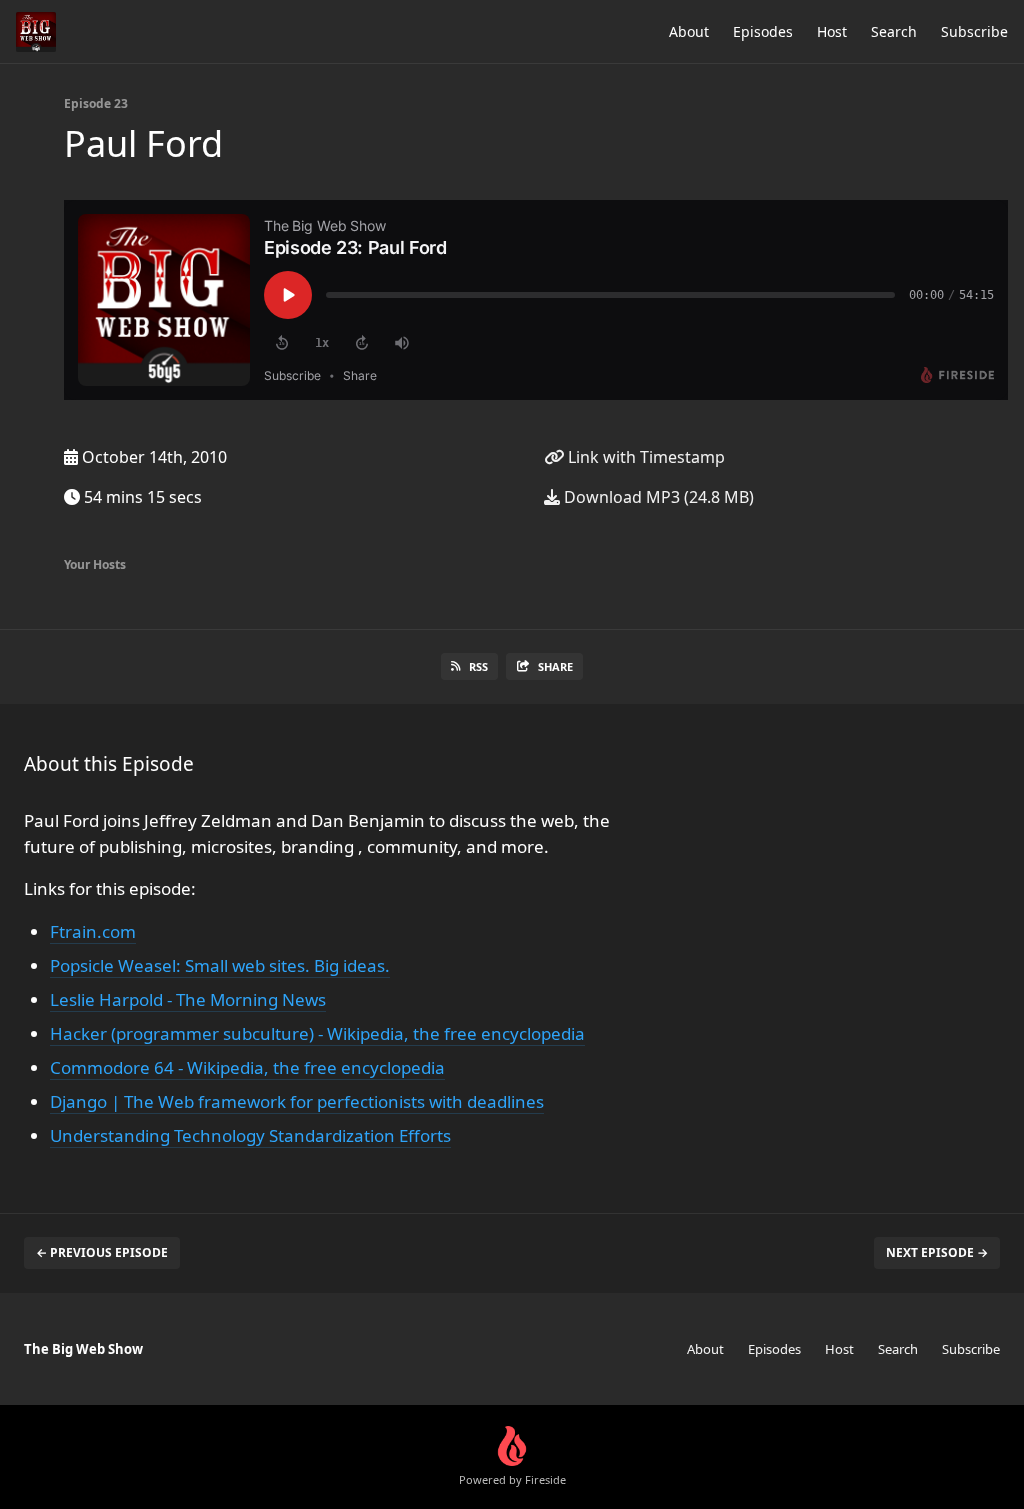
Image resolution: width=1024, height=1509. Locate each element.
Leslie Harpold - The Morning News (188, 999)
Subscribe (974, 31)
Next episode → (937, 1252)
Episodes (763, 31)
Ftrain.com (93, 931)
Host (832, 31)
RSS (478, 666)
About (689, 31)
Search (894, 31)
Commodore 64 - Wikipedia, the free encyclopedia (247, 1067)
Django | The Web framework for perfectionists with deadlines (297, 1101)
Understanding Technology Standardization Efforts (250, 1135)
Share (555, 666)
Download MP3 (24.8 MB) (657, 497)
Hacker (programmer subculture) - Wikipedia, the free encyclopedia (317, 1033)
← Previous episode (102, 1252)
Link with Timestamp (644, 457)
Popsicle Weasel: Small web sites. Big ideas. (220, 965)
